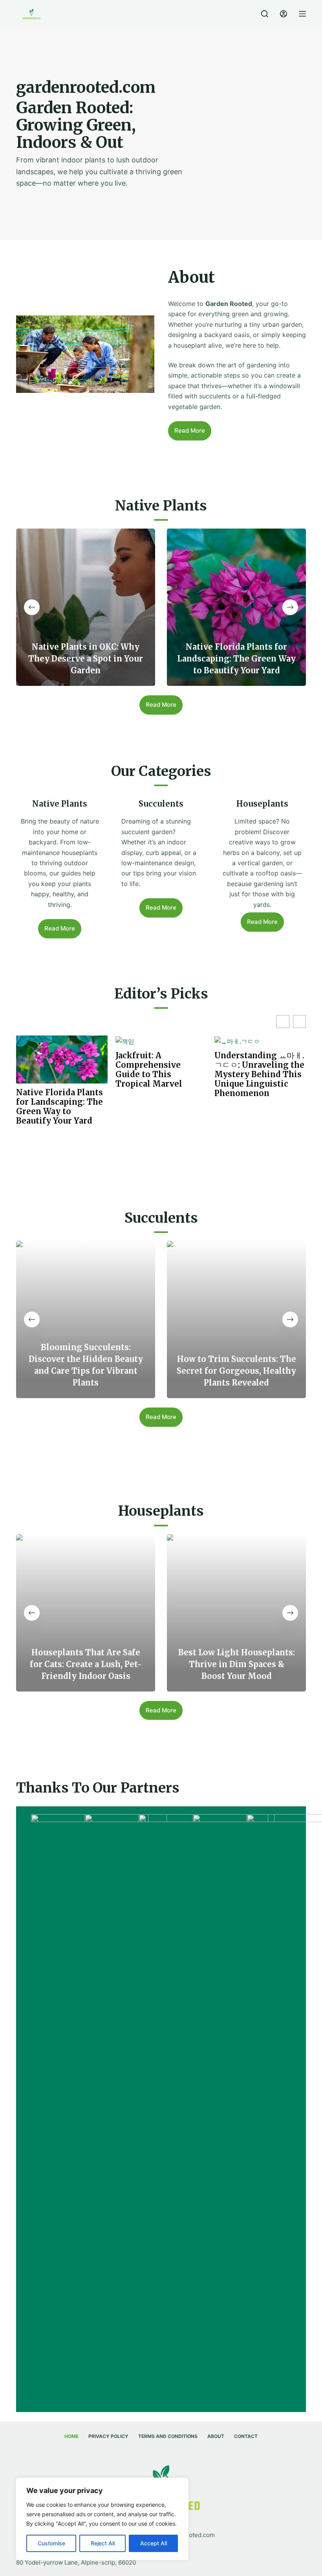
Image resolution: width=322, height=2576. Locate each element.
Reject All (103, 2543)
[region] (102, 2519)
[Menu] (302, 14)
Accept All (154, 2543)
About (216, 2436)
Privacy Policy (108, 2436)
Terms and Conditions (168, 2436)
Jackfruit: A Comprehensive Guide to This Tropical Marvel (149, 1070)
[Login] (284, 14)
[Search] (265, 14)
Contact (246, 2436)
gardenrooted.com (189, 2535)
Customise (51, 2543)
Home (71, 2436)
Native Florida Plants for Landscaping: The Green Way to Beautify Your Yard (59, 1107)
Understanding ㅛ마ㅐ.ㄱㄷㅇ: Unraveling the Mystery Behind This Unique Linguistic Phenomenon (259, 1074)
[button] (299, 1022)
